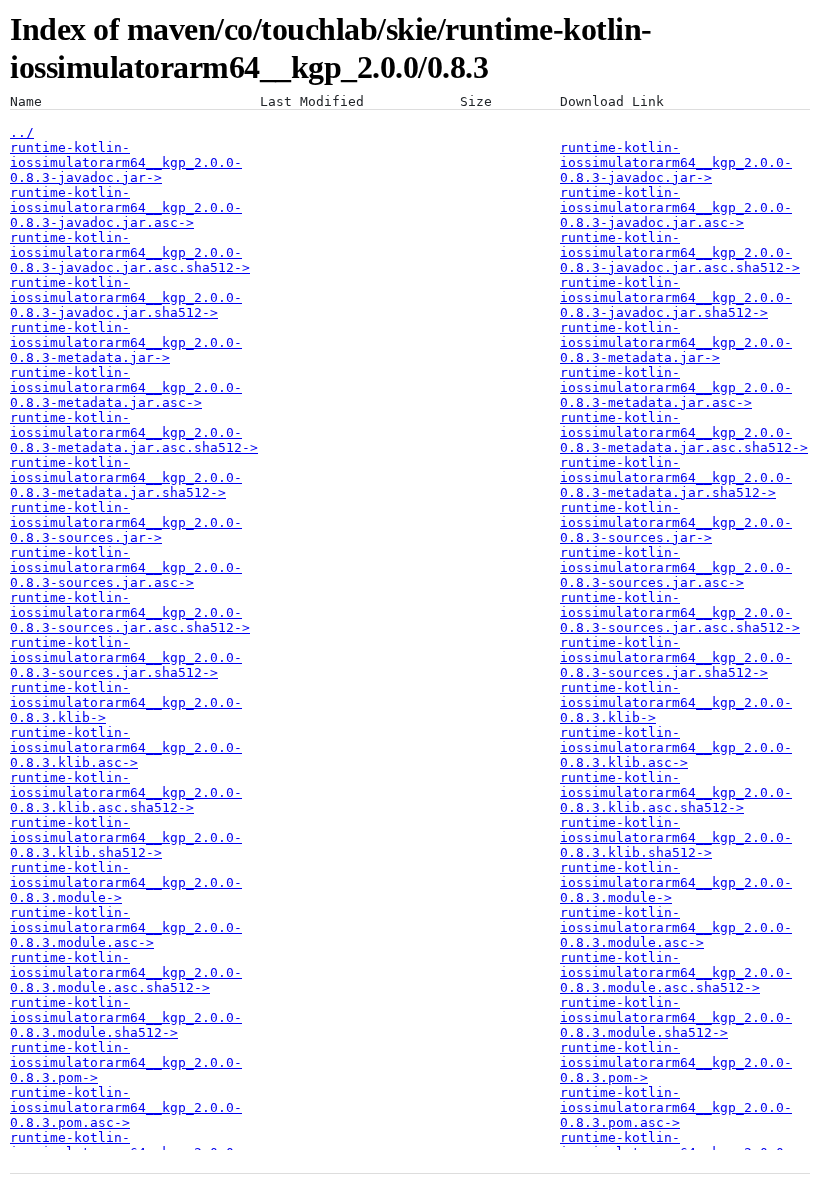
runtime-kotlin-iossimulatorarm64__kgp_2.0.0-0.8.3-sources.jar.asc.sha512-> (130, 612)
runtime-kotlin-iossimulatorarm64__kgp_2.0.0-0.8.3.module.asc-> (126, 927)
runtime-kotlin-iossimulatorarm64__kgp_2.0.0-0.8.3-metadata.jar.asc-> (126, 387)
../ (22, 132)
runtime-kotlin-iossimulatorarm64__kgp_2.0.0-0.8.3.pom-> (126, 1062)
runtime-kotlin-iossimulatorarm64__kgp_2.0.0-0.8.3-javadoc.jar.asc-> (126, 207)
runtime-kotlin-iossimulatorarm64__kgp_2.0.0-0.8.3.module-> (126, 882)
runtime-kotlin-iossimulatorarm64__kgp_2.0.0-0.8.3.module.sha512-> (126, 1017)
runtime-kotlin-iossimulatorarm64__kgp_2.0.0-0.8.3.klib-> (126, 702)
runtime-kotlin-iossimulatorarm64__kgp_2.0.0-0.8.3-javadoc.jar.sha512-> (126, 297)
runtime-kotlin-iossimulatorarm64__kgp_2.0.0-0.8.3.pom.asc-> (126, 1107)
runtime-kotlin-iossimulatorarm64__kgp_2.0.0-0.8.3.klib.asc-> (126, 747)
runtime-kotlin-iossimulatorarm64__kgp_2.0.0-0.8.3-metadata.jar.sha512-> (126, 477)
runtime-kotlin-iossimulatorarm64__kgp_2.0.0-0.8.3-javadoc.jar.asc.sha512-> (130, 252)
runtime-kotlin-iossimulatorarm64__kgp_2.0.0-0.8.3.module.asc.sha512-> (126, 972)
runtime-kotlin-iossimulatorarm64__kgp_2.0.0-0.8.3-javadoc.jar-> (126, 162)
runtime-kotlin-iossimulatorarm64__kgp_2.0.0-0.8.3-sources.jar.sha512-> (126, 657)
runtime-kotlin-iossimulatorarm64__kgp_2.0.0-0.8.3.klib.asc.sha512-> (126, 792)
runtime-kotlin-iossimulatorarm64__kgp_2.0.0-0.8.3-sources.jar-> (126, 522)
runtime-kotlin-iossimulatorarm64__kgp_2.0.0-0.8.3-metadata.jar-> (126, 342)
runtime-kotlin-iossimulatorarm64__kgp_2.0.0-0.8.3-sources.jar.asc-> (126, 567)
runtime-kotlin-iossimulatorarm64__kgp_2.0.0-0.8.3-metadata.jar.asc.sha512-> (134, 432)
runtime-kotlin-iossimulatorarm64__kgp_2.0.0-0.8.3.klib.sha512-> (126, 837)
